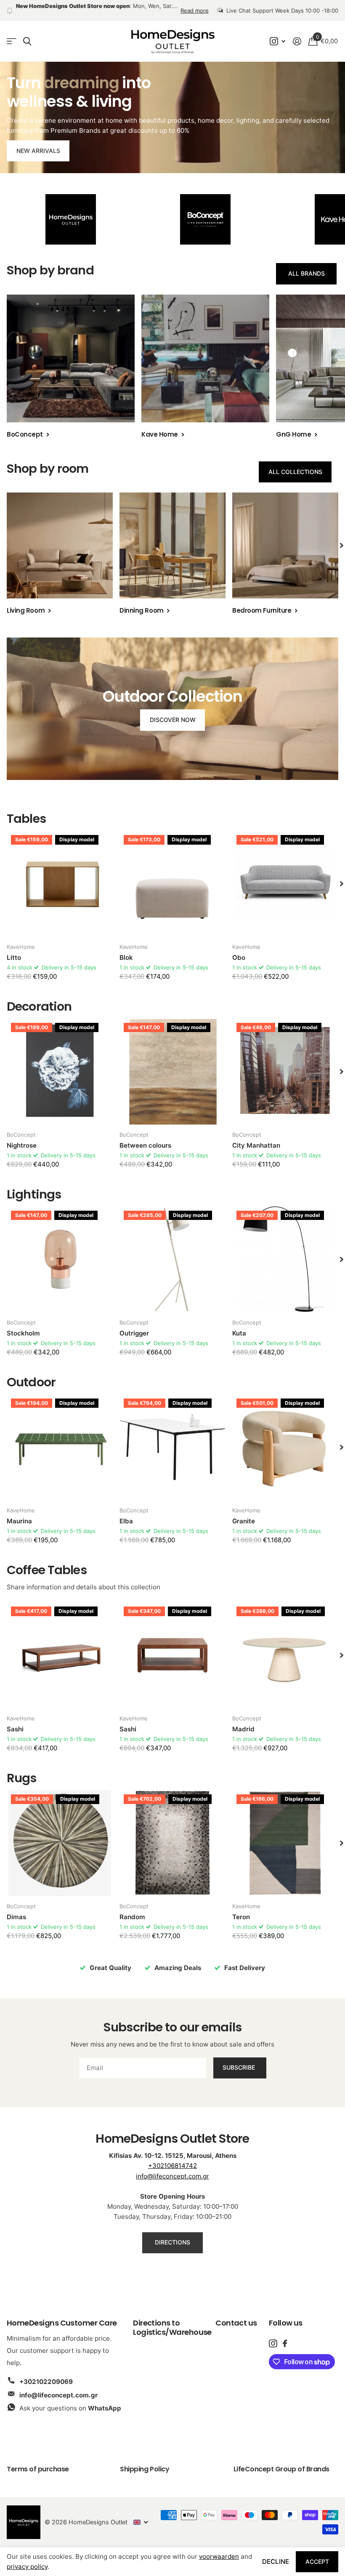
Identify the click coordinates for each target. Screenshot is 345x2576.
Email (121, 1287)
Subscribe (173, 1334)
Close (239, 1227)
